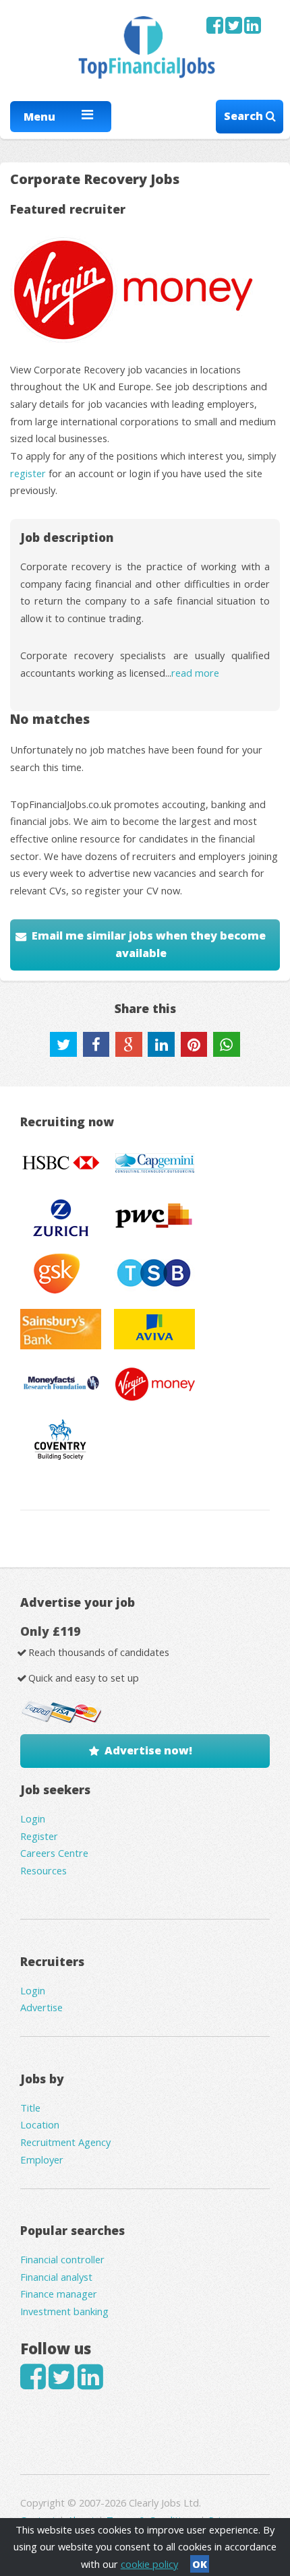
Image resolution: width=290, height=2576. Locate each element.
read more (195, 673)
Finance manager (59, 2294)
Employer (42, 2159)
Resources (43, 1870)
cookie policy (149, 2564)
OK (200, 2564)
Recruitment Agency (65, 2142)
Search (245, 116)
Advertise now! (148, 1750)
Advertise (41, 2007)
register (28, 473)
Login (33, 1818)
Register (39, 1836)
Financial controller (62, 2259)
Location (40, 2124)
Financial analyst (56, 2277)
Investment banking (64, 2311)
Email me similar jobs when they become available (149, 944)
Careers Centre (54, 1853)
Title (30, 2108)
